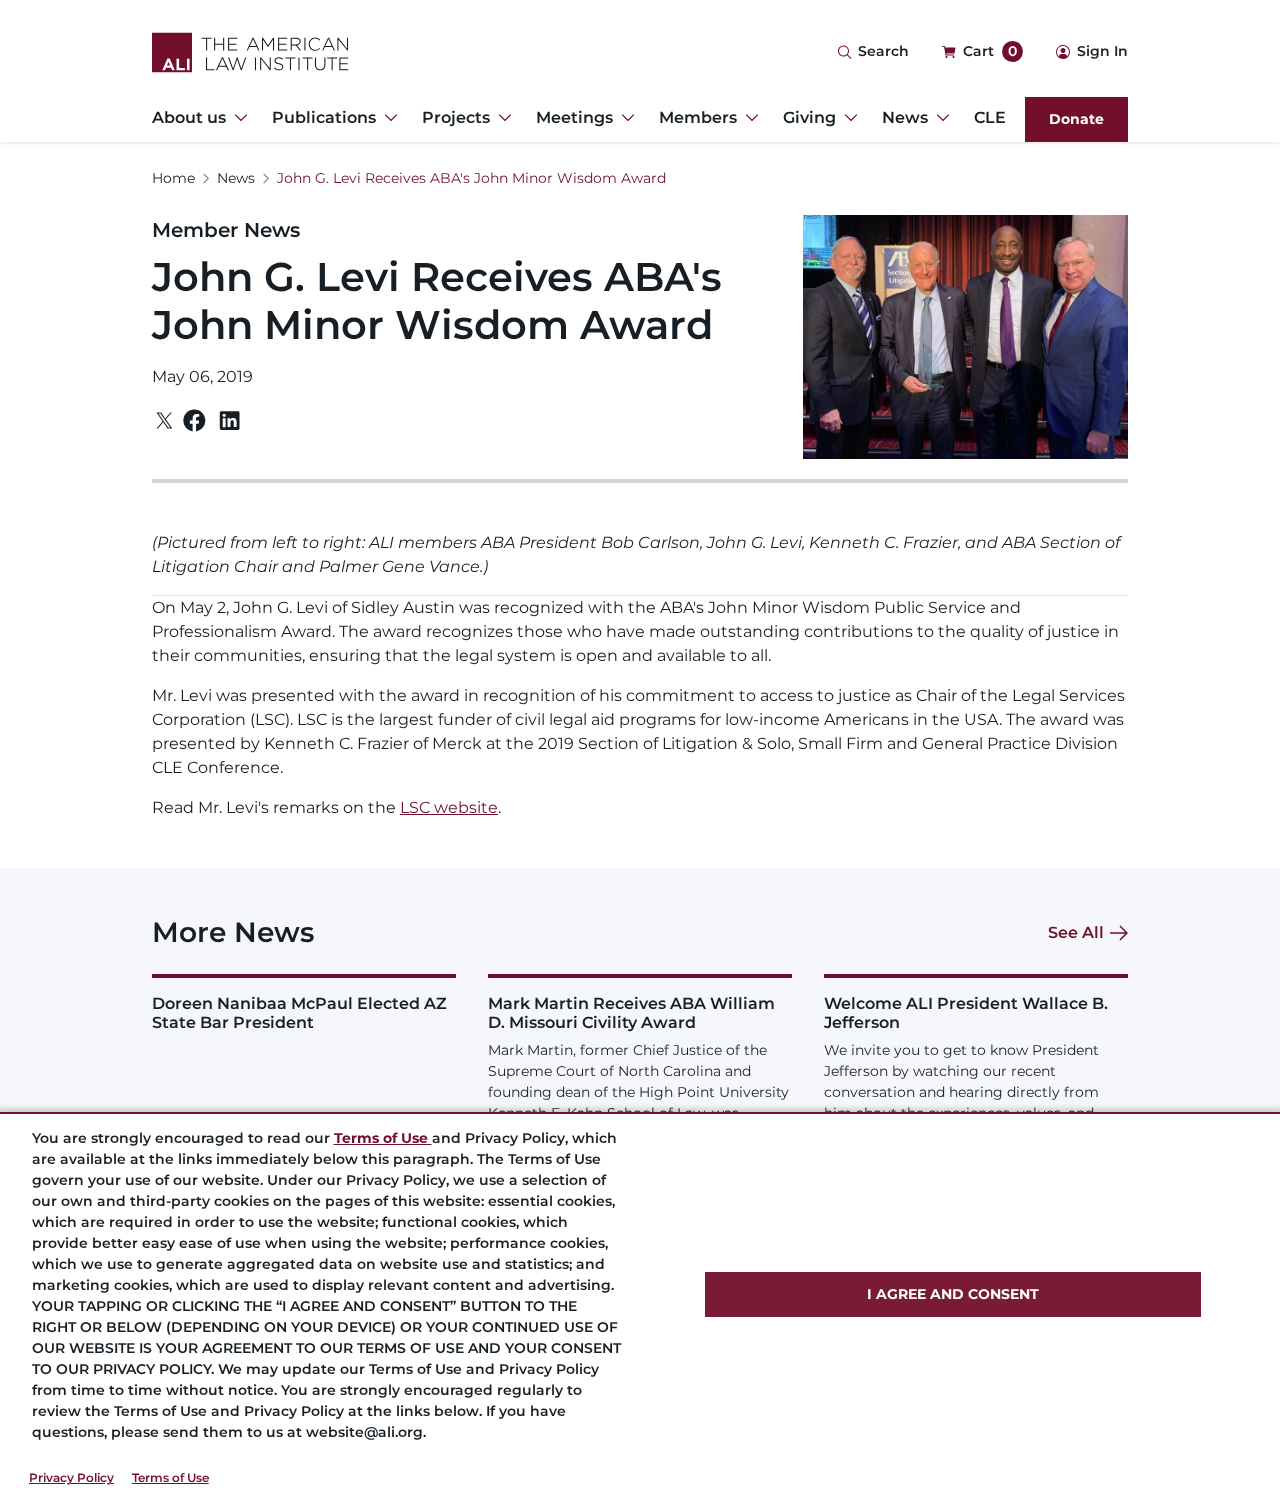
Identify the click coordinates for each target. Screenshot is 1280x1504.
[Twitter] (164, 420)
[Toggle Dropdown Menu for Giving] (847, 118)
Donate (1076, 119)
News (236, 178)
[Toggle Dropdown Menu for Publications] (387, 118)
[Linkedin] (229, 421)
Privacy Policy (71, 1477)
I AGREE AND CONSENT (953, 1294)
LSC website (449, 807)
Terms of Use (170, 1477)
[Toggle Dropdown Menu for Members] (748, 118)
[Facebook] (194, 420)
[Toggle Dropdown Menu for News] (939, 118)
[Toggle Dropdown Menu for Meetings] (624, 118)
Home (173, 178)
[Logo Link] (250, 52)
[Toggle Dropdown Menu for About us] (237, 118)
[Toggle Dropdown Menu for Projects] (501, 118)
